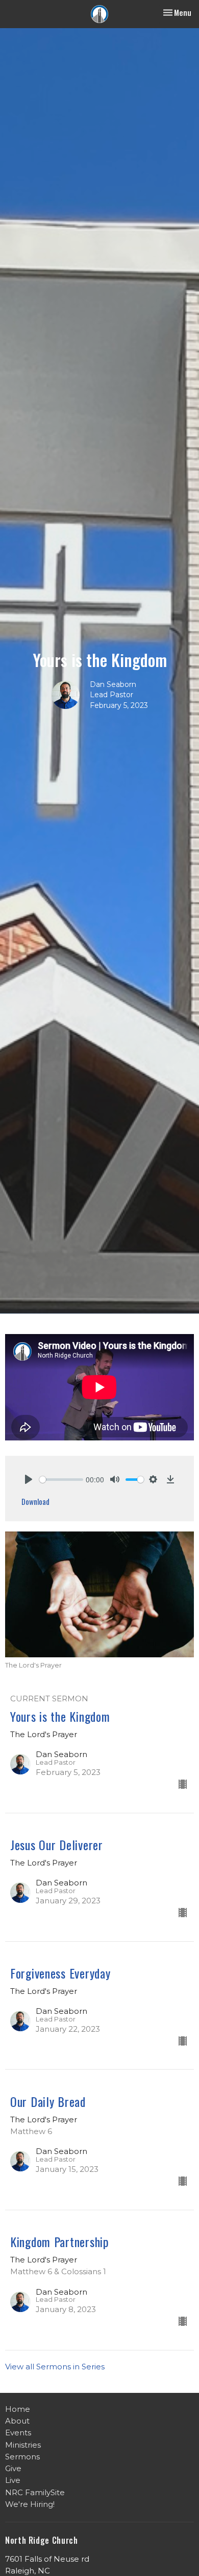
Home (18, 2409)
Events (18, 2433)
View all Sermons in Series (55, 2367)
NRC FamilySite (35, 2492)
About (17, 2421)
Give (13, 2468)
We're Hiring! (30, 2504)
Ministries (23, 2445)
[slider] (61, 1480)
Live (13, 2480)
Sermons (22, 2457)
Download (35, 1501)
